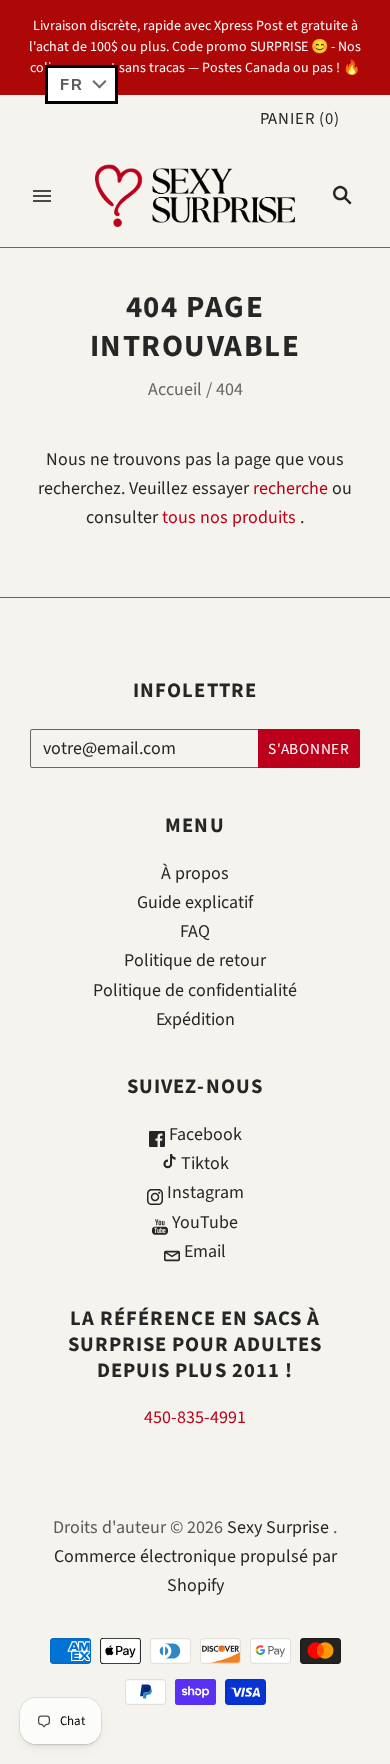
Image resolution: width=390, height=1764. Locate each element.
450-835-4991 (195, 1417)
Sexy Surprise (278, 1527)
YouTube (203, 1222)
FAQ (195, 931)
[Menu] (42, 196)
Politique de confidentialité (195, 990)
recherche (290, 488)
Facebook (203, 1134)
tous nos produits (229, 517)
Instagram (203, 1192)
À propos (195, 873)
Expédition (195, 1019)
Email (203, 1251)
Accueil (175, 389)
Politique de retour (195, 960)
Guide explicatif (195, 902)
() (300, 119)
